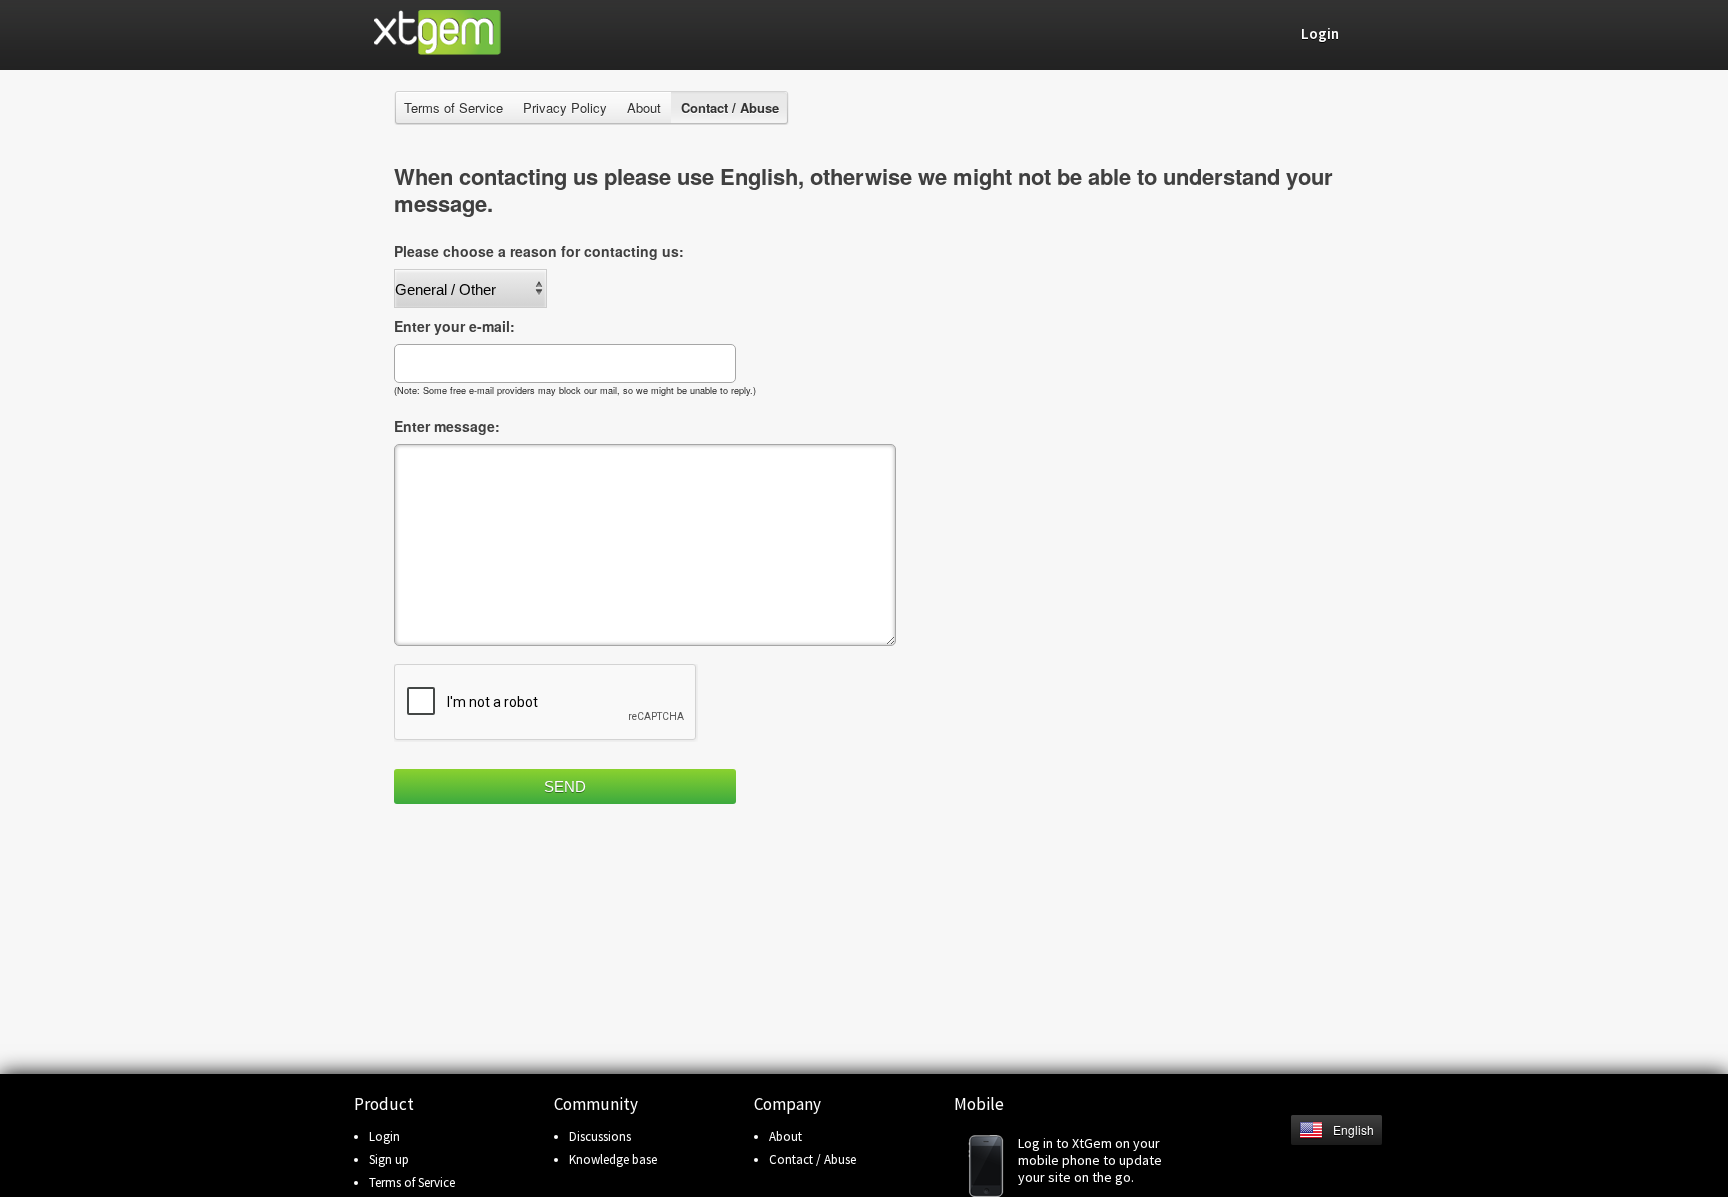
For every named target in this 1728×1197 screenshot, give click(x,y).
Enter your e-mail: (454, 326)
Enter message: (447, 426)
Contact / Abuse (812, 1159)
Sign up (389, 1159)
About (644, 107)
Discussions (600, 1136)
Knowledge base (613, 1159)
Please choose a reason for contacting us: (539, 251)
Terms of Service (453, 107)
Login (384, 1136)
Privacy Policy (565, 107)
